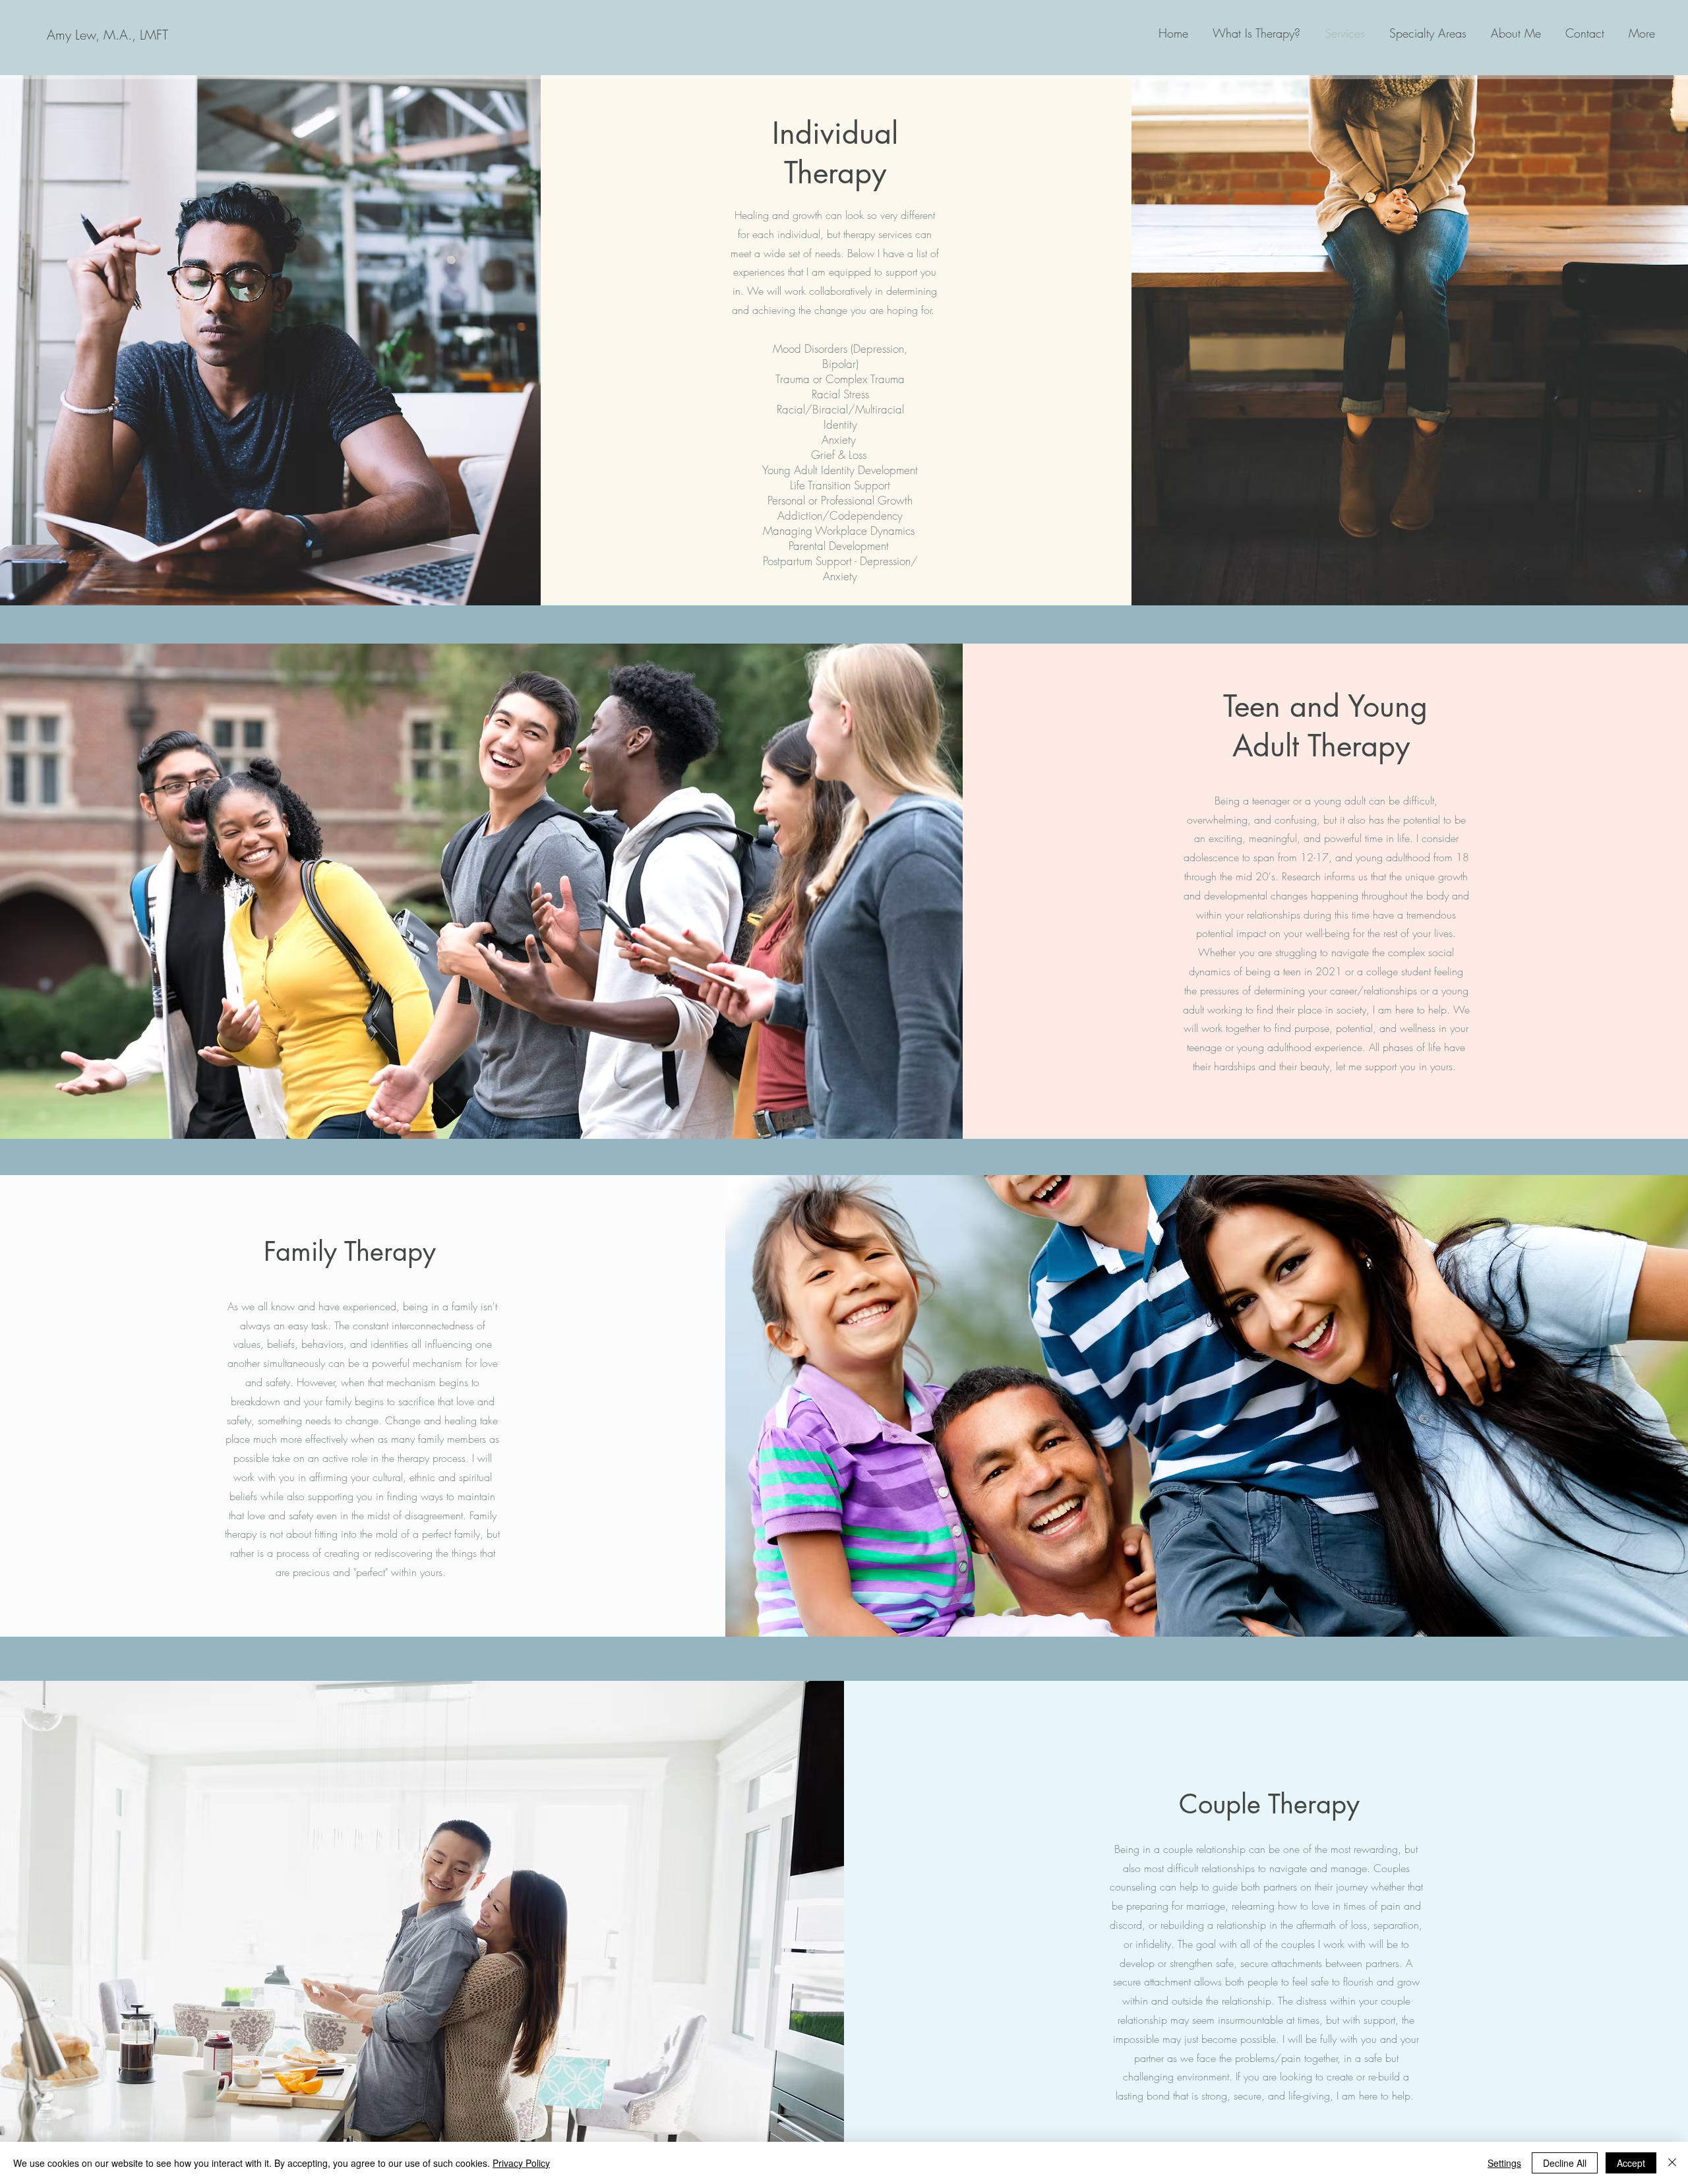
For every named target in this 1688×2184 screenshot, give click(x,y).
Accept (1631, 2163)
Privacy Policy (521, 2163)
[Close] (1672, 2163)
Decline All (1565, 2163)
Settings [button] (1504, 2163)
